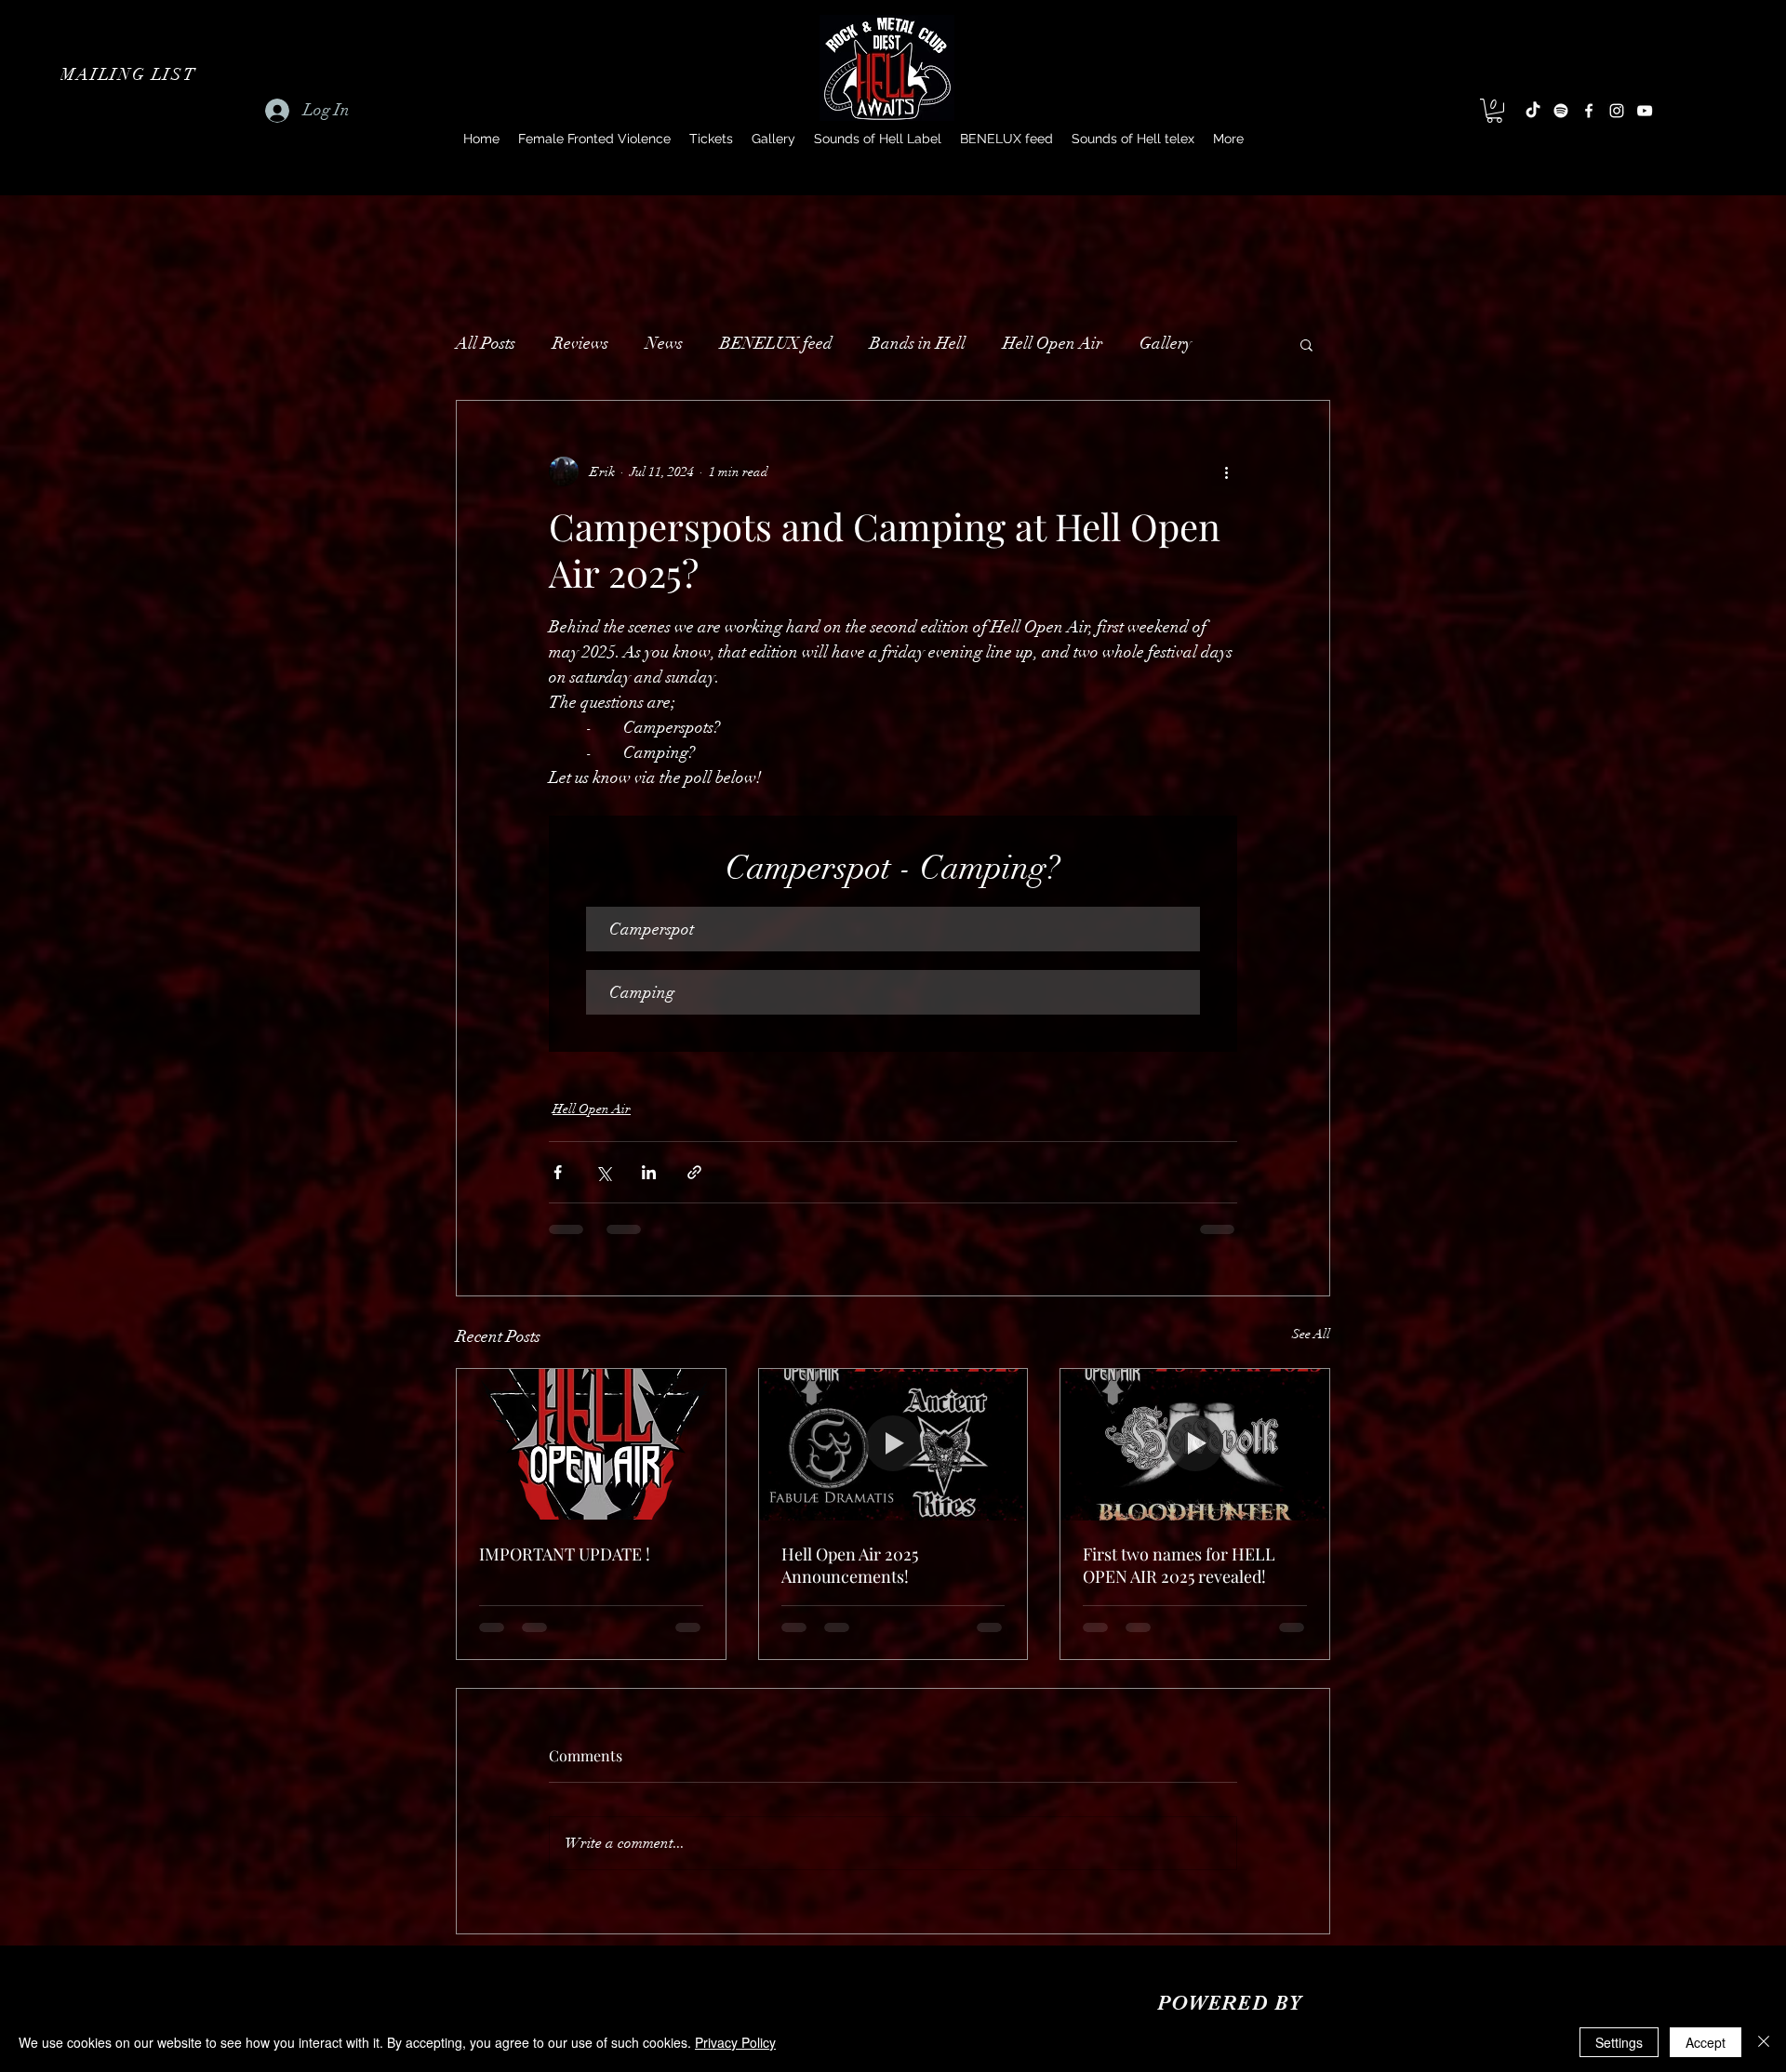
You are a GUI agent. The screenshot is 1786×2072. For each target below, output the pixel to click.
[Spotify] (1561, 111)
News (664, 343)
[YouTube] (1645, 111)
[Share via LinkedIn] (649, 1172)
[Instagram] (1617, 111)
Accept (1706, 2042)
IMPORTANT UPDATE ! (565, 1554)
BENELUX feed (776, 343)
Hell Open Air (1053, 343)
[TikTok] (1533, 111)
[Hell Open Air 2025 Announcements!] (893, 1444)
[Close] (1764, 2042)
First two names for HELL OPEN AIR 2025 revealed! (1179, 1565)
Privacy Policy (735, 2042)
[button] (130, 74)
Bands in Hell (918, 343)
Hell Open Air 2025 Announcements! (850, 1565)
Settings (1619, 2042)
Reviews (580, 343)
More (1158, 343)
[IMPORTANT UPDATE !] (591, 1444)
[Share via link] (694, 1172)
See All (1311, 1334)
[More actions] (1226, 472)
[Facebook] (1589, 111)
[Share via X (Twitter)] (603, 1172)
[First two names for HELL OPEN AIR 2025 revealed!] (1195, 1444)
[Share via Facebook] (558, 1172)
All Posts (486, 343)
